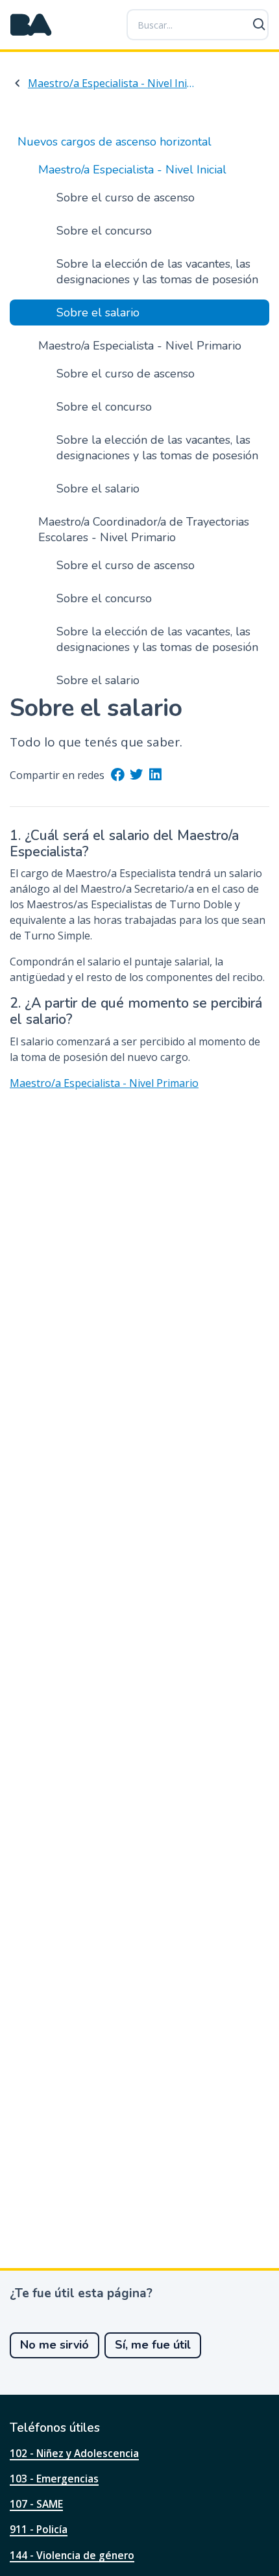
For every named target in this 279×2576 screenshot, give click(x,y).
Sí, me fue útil (153, 2345)
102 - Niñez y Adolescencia (74, 2453)
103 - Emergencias (54, 2479)
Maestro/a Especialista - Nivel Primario (104, 1083)
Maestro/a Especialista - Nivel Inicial (111, 83)
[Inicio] (31, 25)
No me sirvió (55, 2345)
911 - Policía (39, 2529)
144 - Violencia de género (72, 2555)
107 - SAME (36, 2504)
